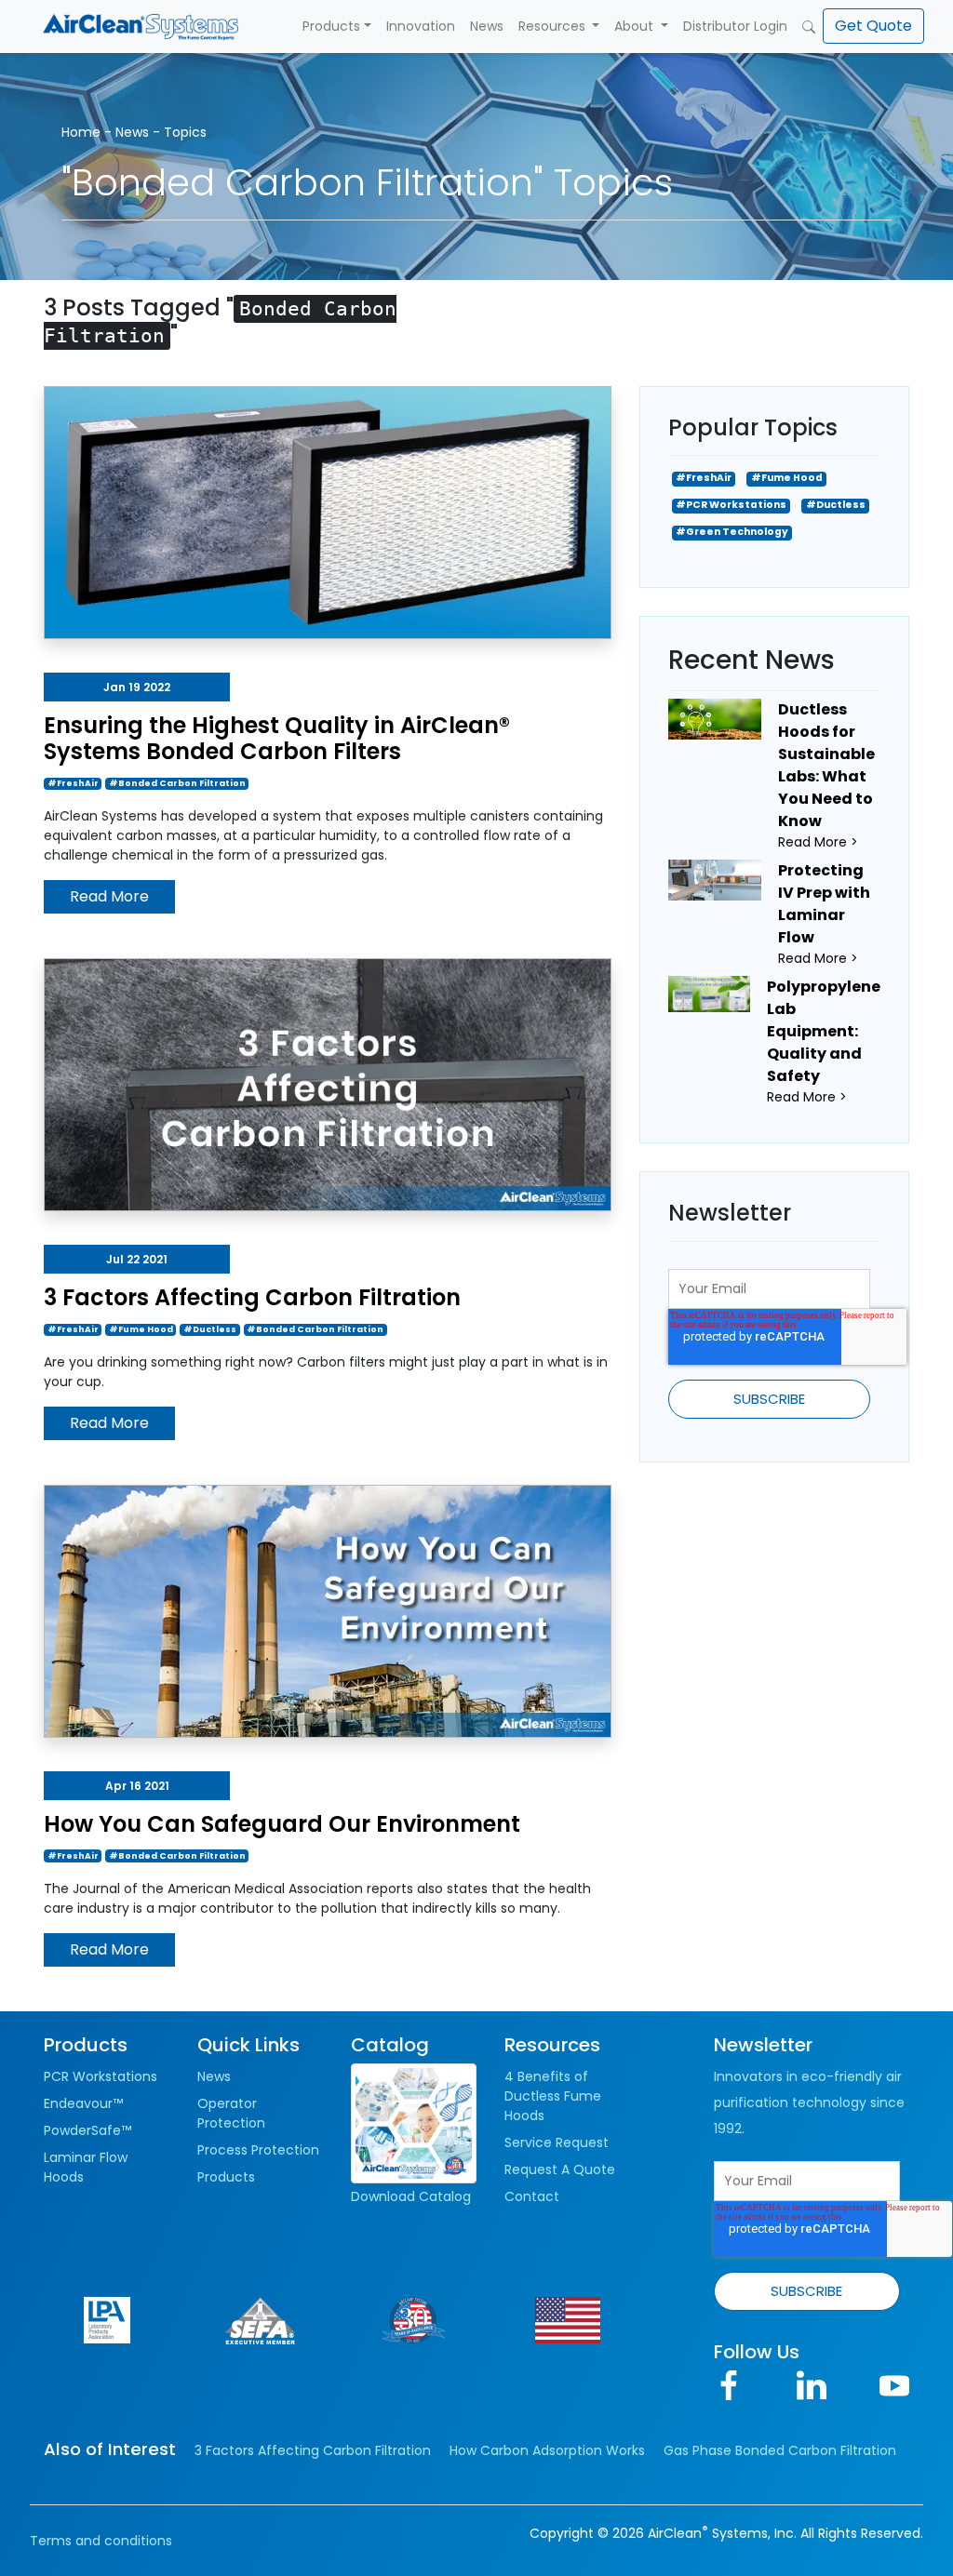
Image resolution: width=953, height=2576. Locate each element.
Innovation (421, 26)
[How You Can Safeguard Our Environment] (328, 1610)
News (487, 26)
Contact (532, 2196)
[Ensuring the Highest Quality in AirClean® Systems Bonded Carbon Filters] (328, 511)
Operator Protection (231, 2113)
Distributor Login (735, 26)
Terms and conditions (101, 2541)
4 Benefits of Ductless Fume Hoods (553, 2096)
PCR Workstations (101, 2076)
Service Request (557, 2142)
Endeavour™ (83, 2103)
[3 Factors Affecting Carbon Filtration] (328, 1084)
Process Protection (258, 2150)
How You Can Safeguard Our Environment (282, 1824)
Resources (554, 26)
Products (331, 26)
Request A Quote (560, 2169)
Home (81, 132)
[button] (873, 26)
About (636, 26)
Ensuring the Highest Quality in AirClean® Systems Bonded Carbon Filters (277, 739)
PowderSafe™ (87, 2130)
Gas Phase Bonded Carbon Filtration (780, 2450)
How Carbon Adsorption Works (547, 2450)
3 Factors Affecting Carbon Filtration (252, 1297)
